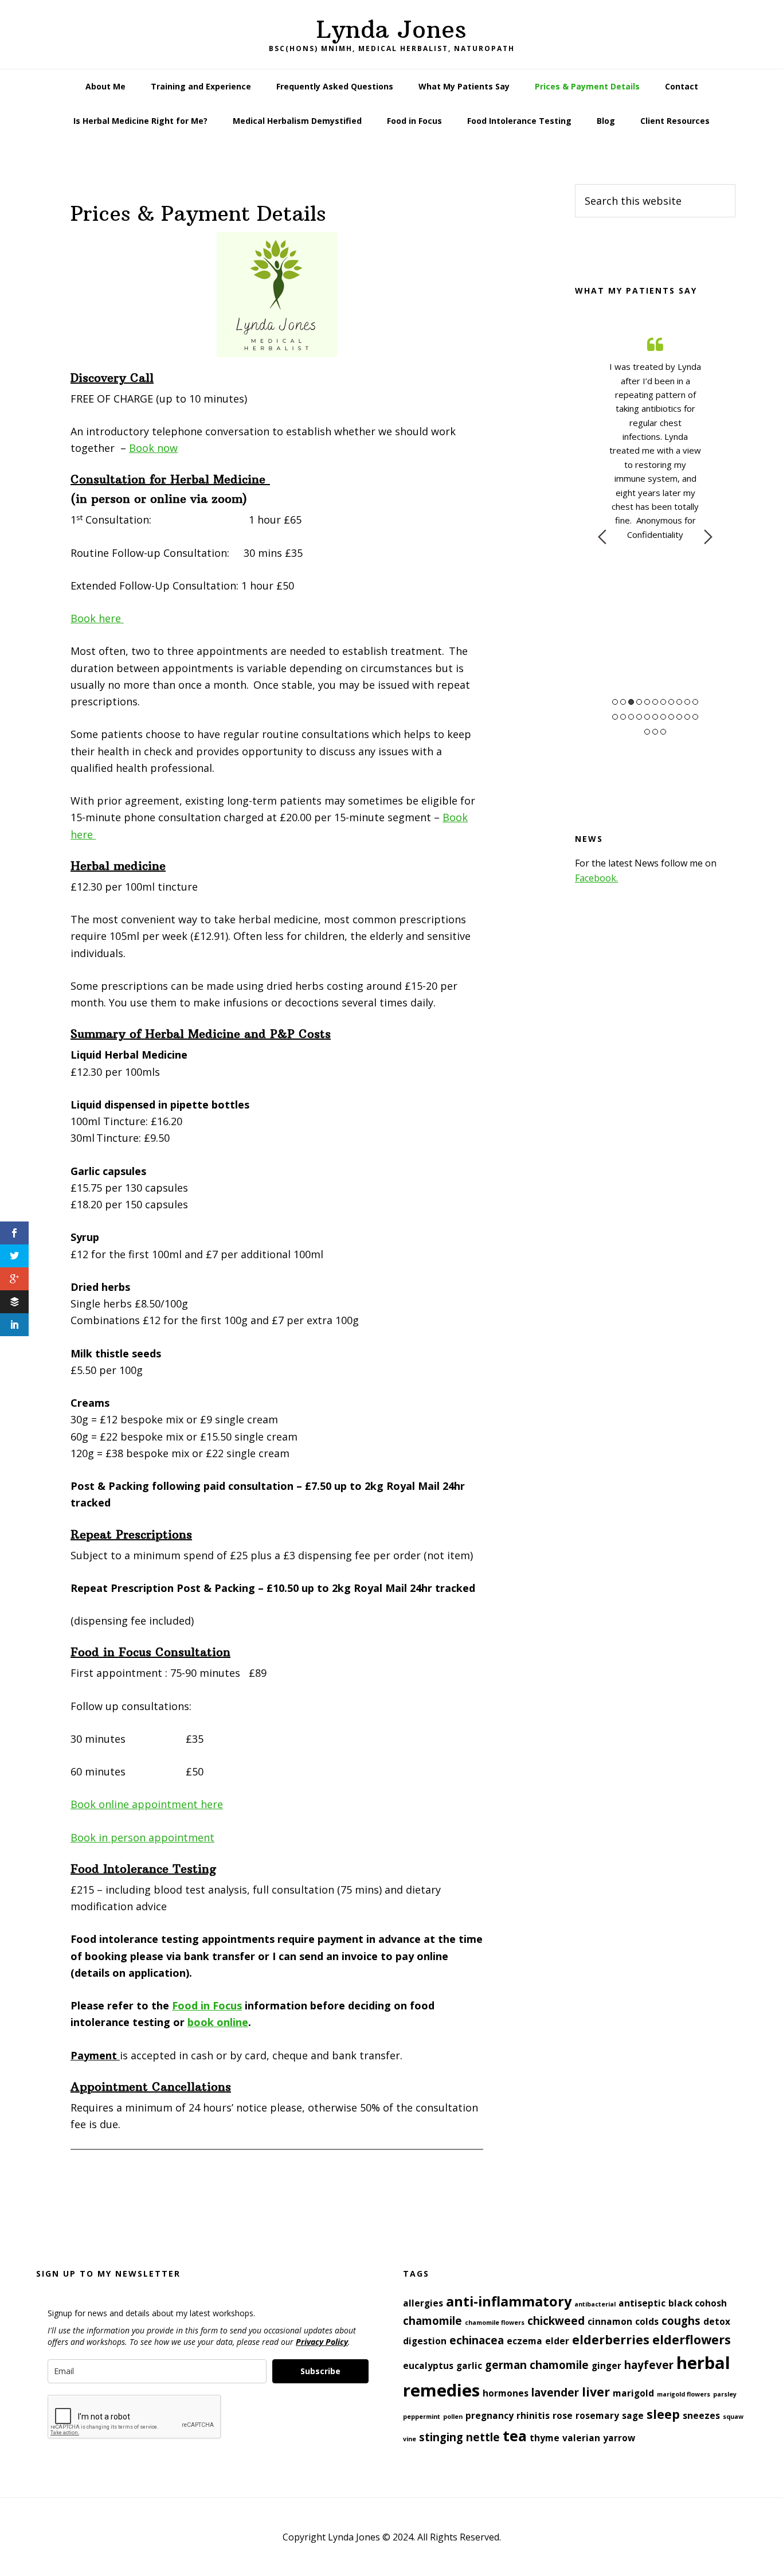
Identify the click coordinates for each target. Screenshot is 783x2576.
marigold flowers (684, 2394)
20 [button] (679, 717)
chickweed (556, 2321)
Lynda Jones (391, 29)
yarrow (619, 2438)
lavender (555, 2392)
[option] (655, 437)
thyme (545, 2438)
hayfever (649, 2365)
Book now (153, 448)
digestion (425, 2341)
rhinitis (533, 2415)
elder (557, 2341)
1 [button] (615, 702)
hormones (506, 2393)
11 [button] (695, 702)
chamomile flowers (495, 2323)
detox (717, 2321)
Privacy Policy (322, 2342)
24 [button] (655, 732)
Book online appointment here (147, 1804)
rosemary (597, 2415)
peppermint (422, 2417)
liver (596, 2392)
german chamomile (537, 2365)
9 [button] (679, 702)
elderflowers (692, 2339)
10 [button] (687, 702)
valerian (581, 2438)
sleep (663, 2414)
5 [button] (647, 702)
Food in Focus (207, 2005)
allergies (423, 2303)
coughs (681, 2321)
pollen (453, 2417)
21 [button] (687, 717)
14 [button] (631, 717)
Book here (97, 618)
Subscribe (320, 2371)
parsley (725, 2394)
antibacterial (595, 2304)
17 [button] (655, 717)
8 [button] (671, 702)
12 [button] (615, 717)
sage (633, 2415)
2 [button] (623, 702)
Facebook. (596, 878)
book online (218, 2022)
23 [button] (647, 732)
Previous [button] (602, 537)
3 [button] (631, 702)
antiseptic (642, 2303)
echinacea (477, 2340)
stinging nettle (459, 2437)
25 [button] (663, 732)
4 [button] (639, 702)
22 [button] (695, 717)
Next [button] (708, 537)
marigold (633, 2393)
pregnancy (490, 2415)
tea (515, 2436)
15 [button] (639, 717)
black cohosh (698, 2303)
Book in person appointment (142, 1837)
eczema (524, 2341)
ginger (606, 2366)
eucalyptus (428, 2366)
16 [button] (647, 717)
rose (563, 2415)
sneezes (701, 2415)
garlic (469, 2366)
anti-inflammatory (509, 2301)
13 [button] (623, 717)
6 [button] (655, 702)
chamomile (432, 2321)
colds (647, 2321)
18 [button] (663, 717)
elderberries (611, 2339)
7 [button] (663, 702)
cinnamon (610, 2321)
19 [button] (671, 717)
